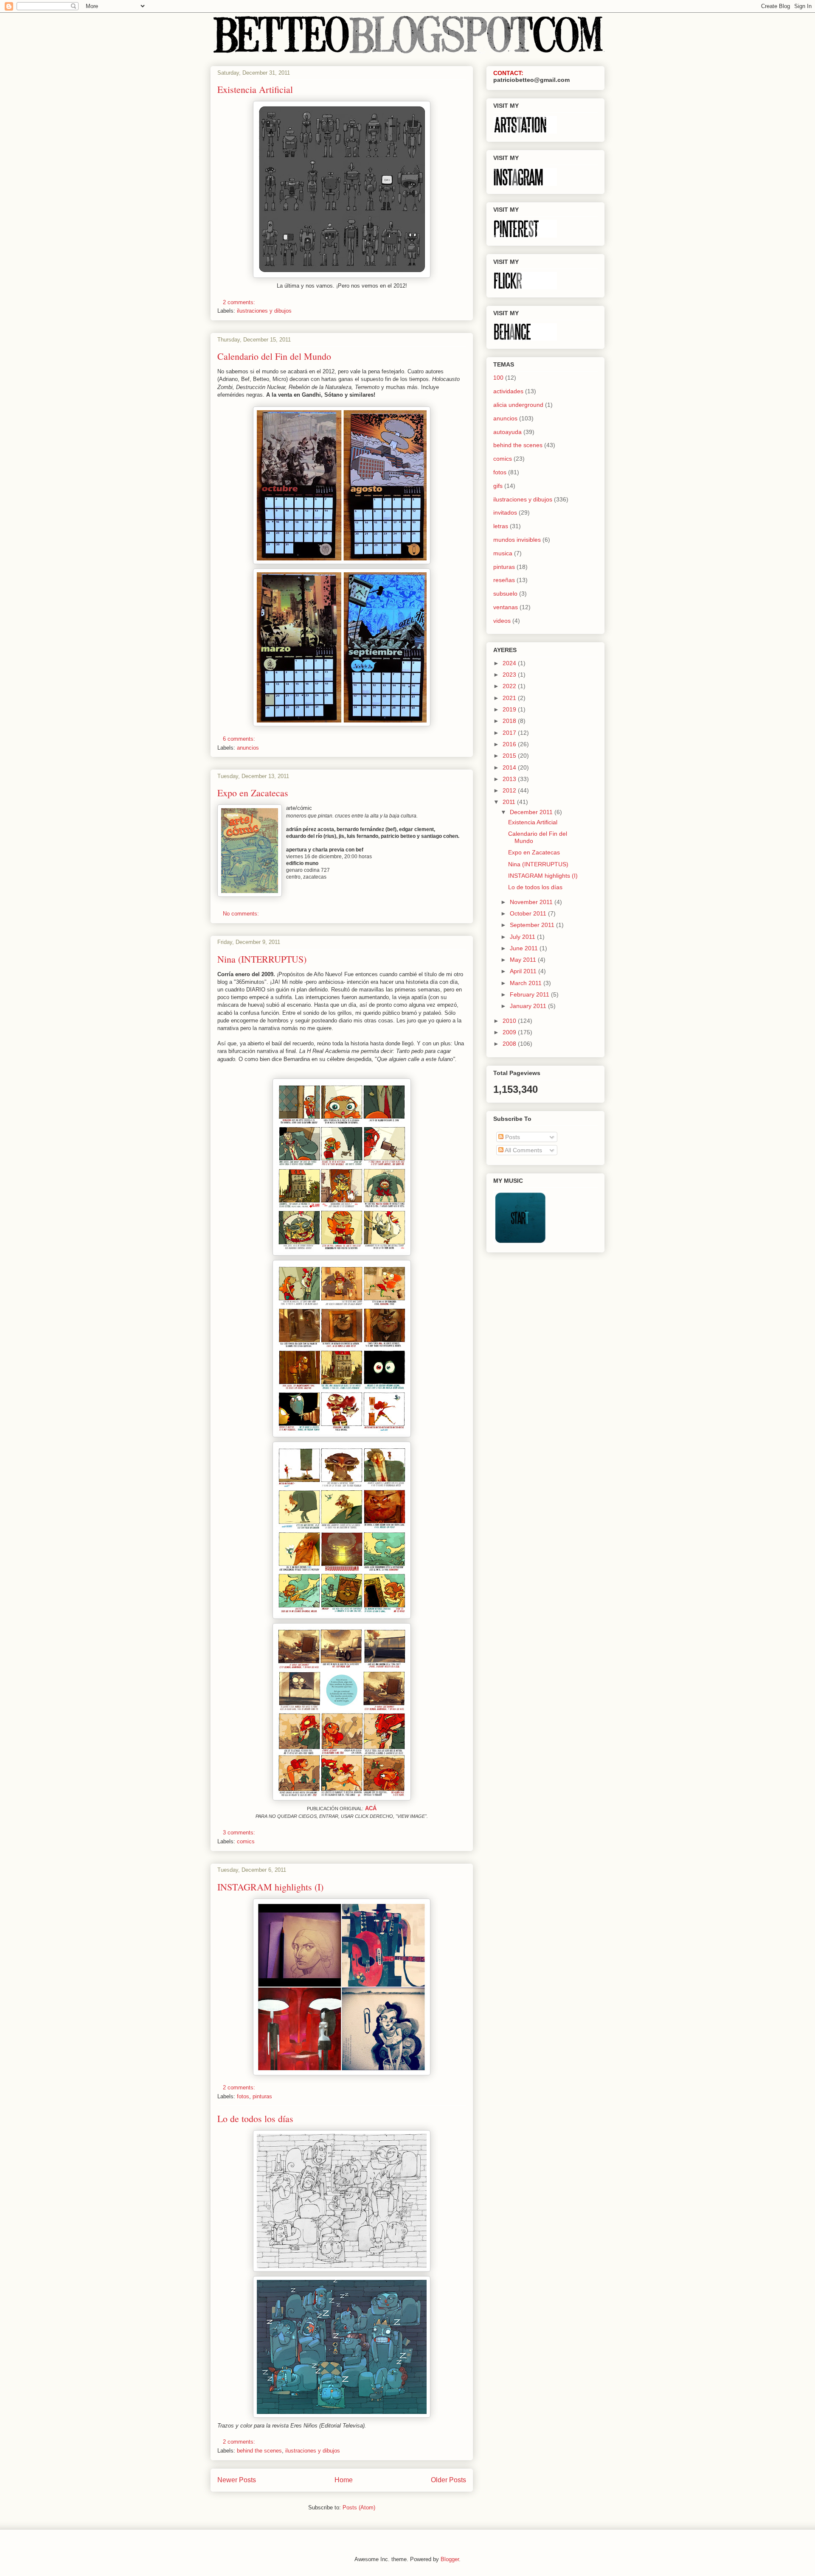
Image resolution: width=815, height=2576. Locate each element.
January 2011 (529, 1006)
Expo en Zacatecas (253, 793)
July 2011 (523, 937)
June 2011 (525, 948)
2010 (510, 1021)
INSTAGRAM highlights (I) (270, 1887)
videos (502, 621)
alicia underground (518, 405)
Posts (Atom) (359, 2507)
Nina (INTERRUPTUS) (262, 959)
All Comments (523, 1150)
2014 (510, 767)
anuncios (248, 748)
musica (503, 553)
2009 (510, 1032)
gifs (498, 486)
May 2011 (524, 960)
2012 (510, 790)
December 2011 (532, 812)
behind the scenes (259, 2451)
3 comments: (240, 1833)
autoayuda (507, 432)
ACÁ (371, 1808)
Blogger (450, 2559)
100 (498, 378)
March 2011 (527, 983)
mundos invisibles (517, 540)
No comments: (242, 914)
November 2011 (532, 902)
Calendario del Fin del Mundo (274, 356)
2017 (510, 733)
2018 (510, 721)
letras (501, 526)
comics (246, 1841)
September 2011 (533, 925)
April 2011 (524, 971)
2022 (510, 686)
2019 (510, 709)
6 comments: (240, 739)
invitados (505, 512)
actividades (508, 391)
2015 (510, 756)
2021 (510, 698)
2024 (510, 663)
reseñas (504, 580)
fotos (243, 2096)
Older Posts (448, 2480)
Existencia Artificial (255, 89)
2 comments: (240, 302)
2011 (510, 802)
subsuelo (505, 594)
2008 (510, 1044)
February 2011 (530, 994)
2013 (510, 779)
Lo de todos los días (255, 2118)
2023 (510, 675)
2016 (510, 744)
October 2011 (529, 913)
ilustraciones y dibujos (264, 311)
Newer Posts (237, 2480)
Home (344, 2480)
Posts (512, 1137)
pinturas (262, 2096)
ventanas (506, 607)
